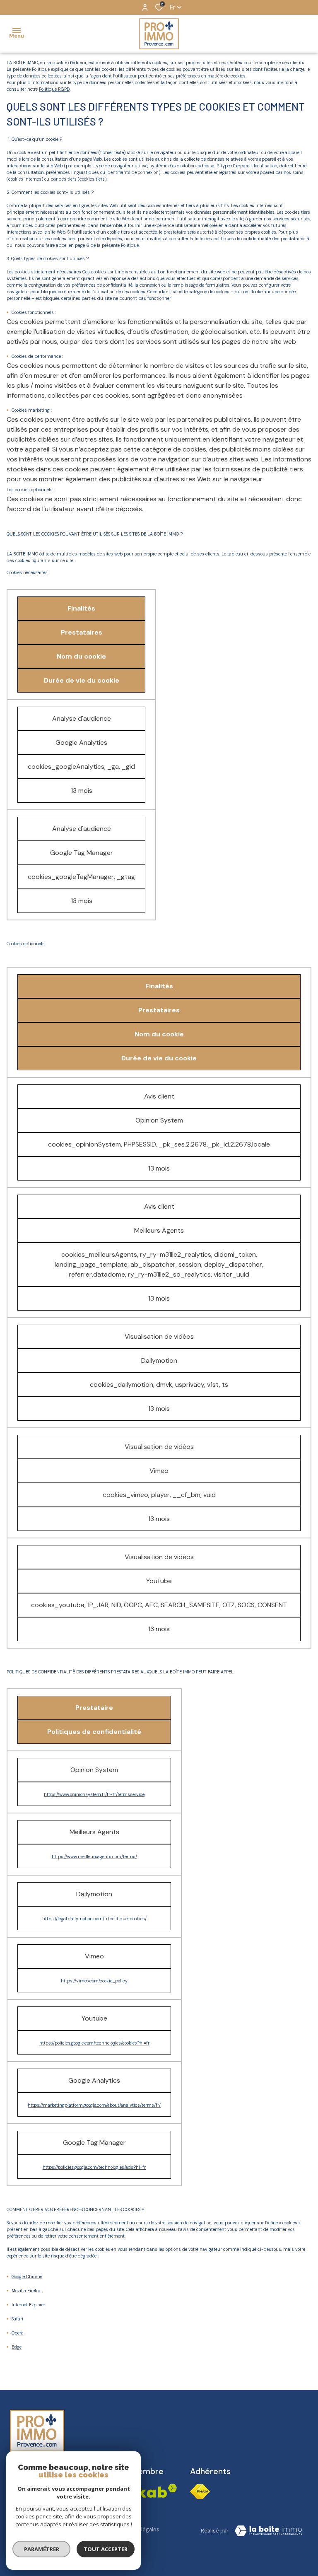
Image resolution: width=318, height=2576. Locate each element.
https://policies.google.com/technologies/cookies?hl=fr (94, 2043)
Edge (17, 2347)
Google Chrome (27, 2277)
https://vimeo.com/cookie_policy (94, 1981)
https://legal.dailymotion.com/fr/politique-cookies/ (94, 1919)
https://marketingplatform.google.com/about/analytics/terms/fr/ (94, 2105)
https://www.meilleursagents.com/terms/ (94, 1857)
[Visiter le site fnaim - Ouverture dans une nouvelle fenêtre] (200, 2492)
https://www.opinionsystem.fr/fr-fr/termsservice (94, 1794)
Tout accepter (106, 2549)
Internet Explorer (28, 2305)
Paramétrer (42, 2549)
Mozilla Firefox (26, 2291)
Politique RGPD (54, 89)
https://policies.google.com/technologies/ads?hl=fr (94, 2167)
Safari (17, 2319)
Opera (18, 2333)
